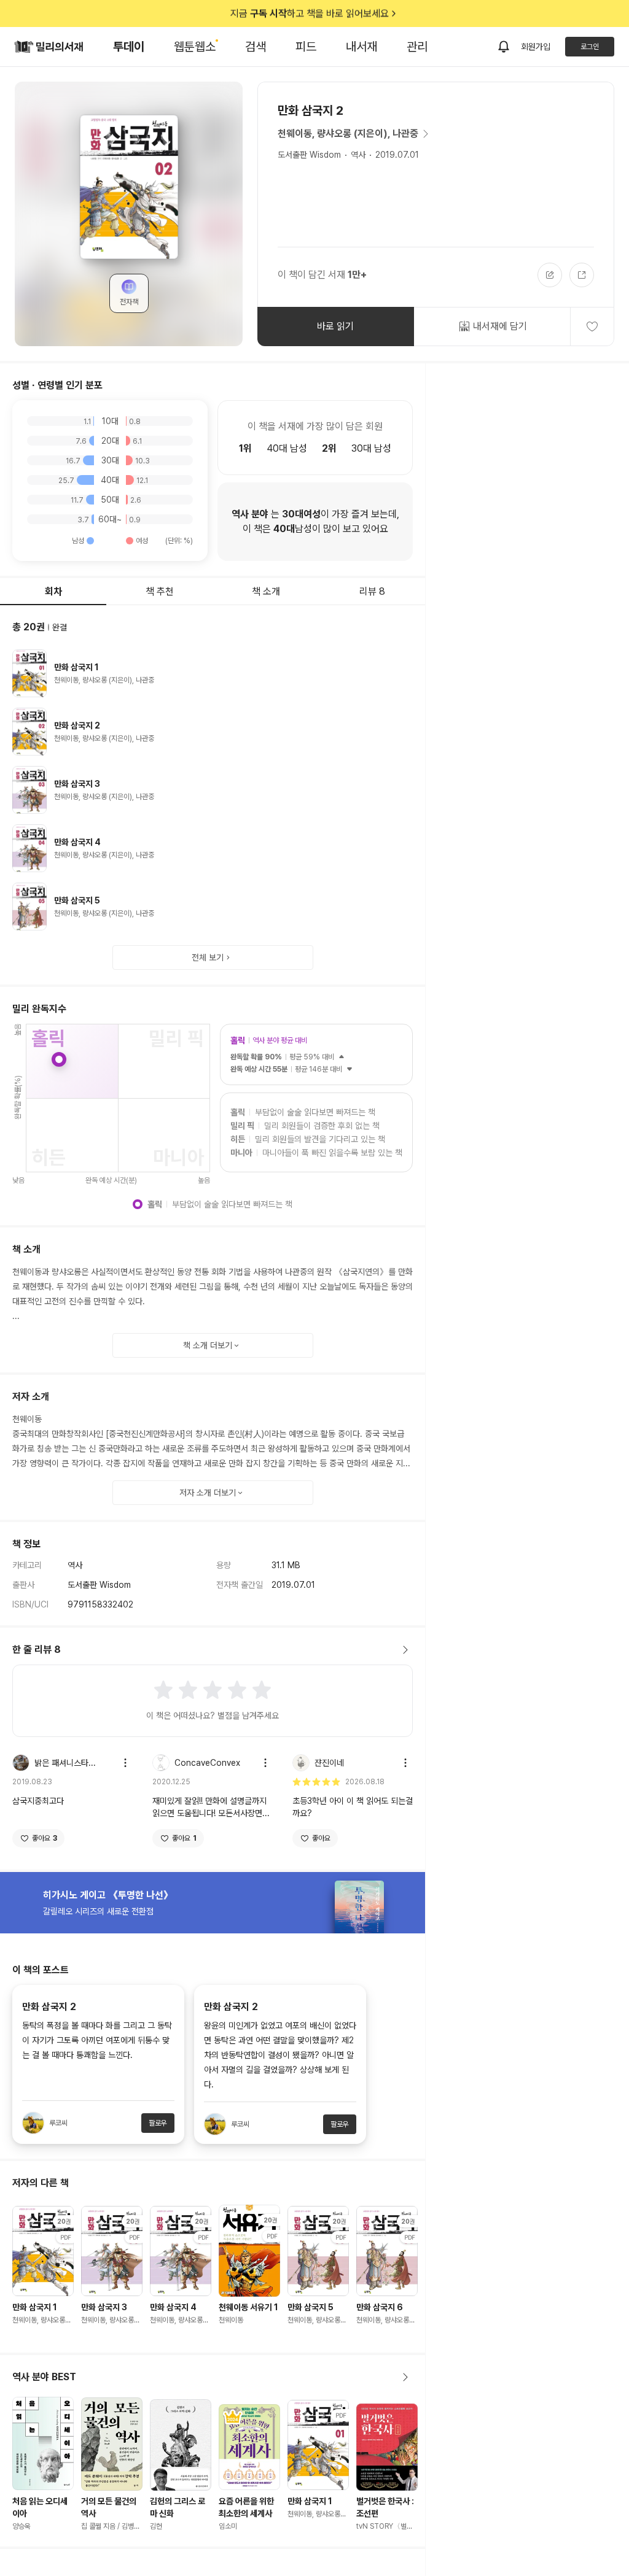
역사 (358, 155)
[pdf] (318, 2445)
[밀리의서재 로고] (49, 47)
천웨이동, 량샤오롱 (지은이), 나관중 (348, 133)
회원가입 (536, 47)
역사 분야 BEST (44, 2377)
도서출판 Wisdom (309, 155)
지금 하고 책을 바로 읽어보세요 (310, 13)
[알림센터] (504, 47)
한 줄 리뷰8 (37, 1650)
